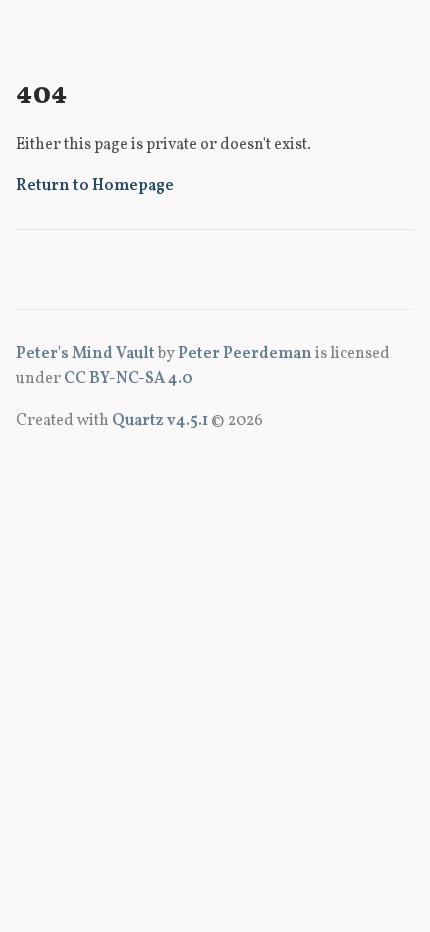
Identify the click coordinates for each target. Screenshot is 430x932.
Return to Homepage (95, 186)
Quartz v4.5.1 (160, 421)
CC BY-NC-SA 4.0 (128, 379)
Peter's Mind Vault (85, 354)
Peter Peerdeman (245, 354)
